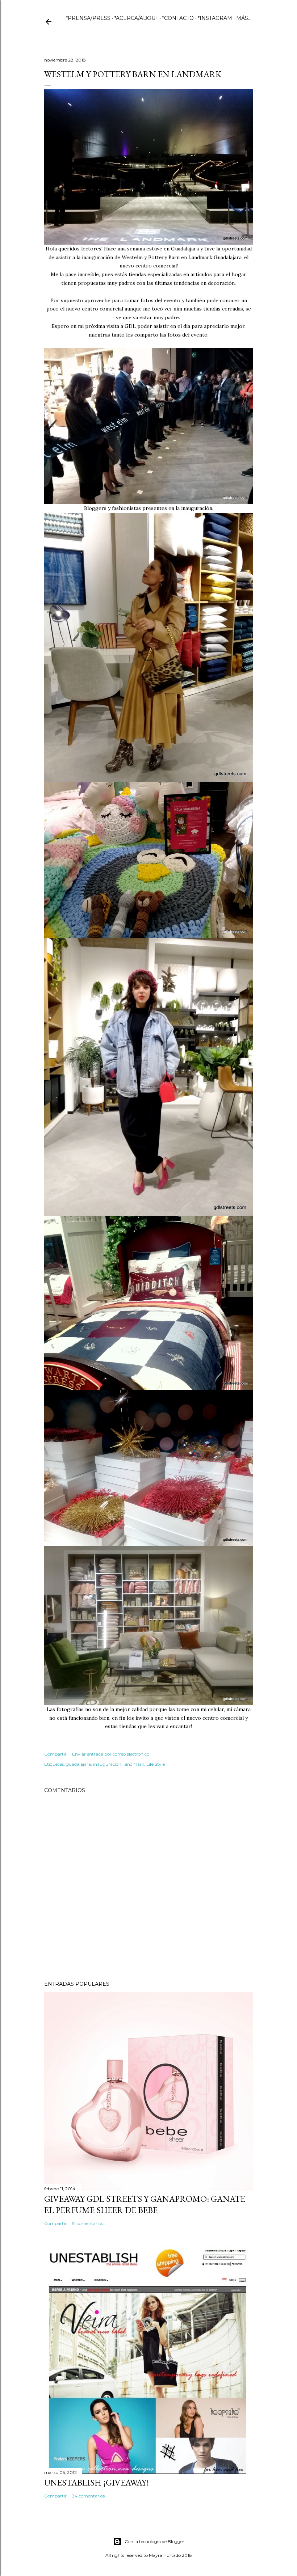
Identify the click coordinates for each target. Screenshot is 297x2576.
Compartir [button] (55, 1754)
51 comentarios (87, 2223)
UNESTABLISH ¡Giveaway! (97, 2482)
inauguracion (107, 1764)
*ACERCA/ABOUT (136, 18)
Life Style (156, 1764)
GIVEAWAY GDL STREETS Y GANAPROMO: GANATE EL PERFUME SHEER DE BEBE (145, 2204)
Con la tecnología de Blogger (154, 2541)
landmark (134, 1764)
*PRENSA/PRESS (88, 18)
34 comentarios (88, 2496)
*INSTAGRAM (215, 18)
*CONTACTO (178, 18)
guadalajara (78, 1764)
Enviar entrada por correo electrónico (111, 1754)
